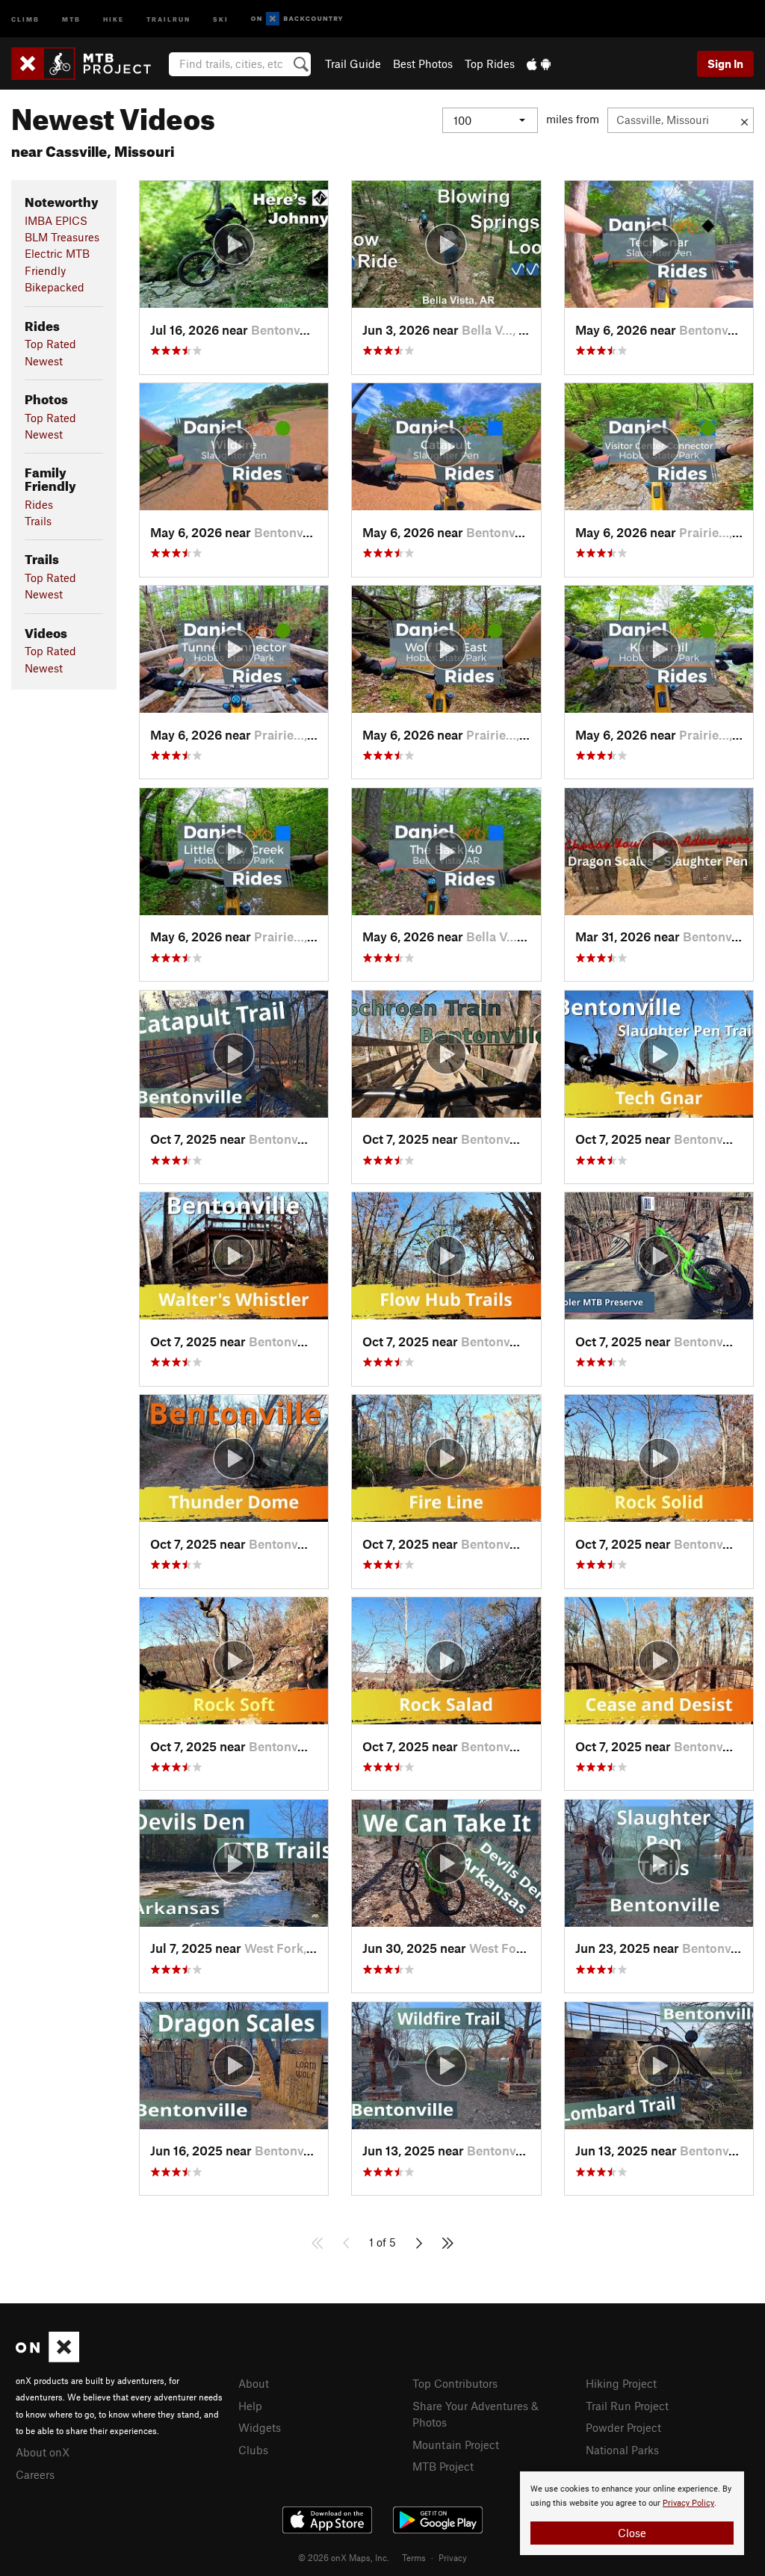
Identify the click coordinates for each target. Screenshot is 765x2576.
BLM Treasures (62, 237)
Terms (414, 2557)
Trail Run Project (627, 2406)
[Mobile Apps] (539, 64)
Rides (39, 504)
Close (632, 2533)
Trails (38, 521)
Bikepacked (55, 287)
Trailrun (168, 18)
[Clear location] (744, 120)
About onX (43, 2452)
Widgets (260, 2427)
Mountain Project (456, 2445)
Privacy (453, 2557)
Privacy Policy (688, 2503)
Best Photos (423, 64)
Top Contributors (455, 2383)
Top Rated (50, 344)
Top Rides (490, 64)
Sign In (725, 64)
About (254, 2383)
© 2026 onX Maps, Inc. (344, 2557)
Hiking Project (621, 2383)
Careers (35, 2474)
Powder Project (623, 2427)
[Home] (89, 64)
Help (250, 2406)
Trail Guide (353, 64)
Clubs (253, 2450)
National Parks (622, 2450)
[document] (632, 2513)
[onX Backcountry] (297, 19)
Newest (44, 361)
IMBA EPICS (56, 220)
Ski (221, 18)
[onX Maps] (47, 2358)
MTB (71, 18)
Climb (25, 18)
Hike (114, 18)
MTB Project (443, 2466)
